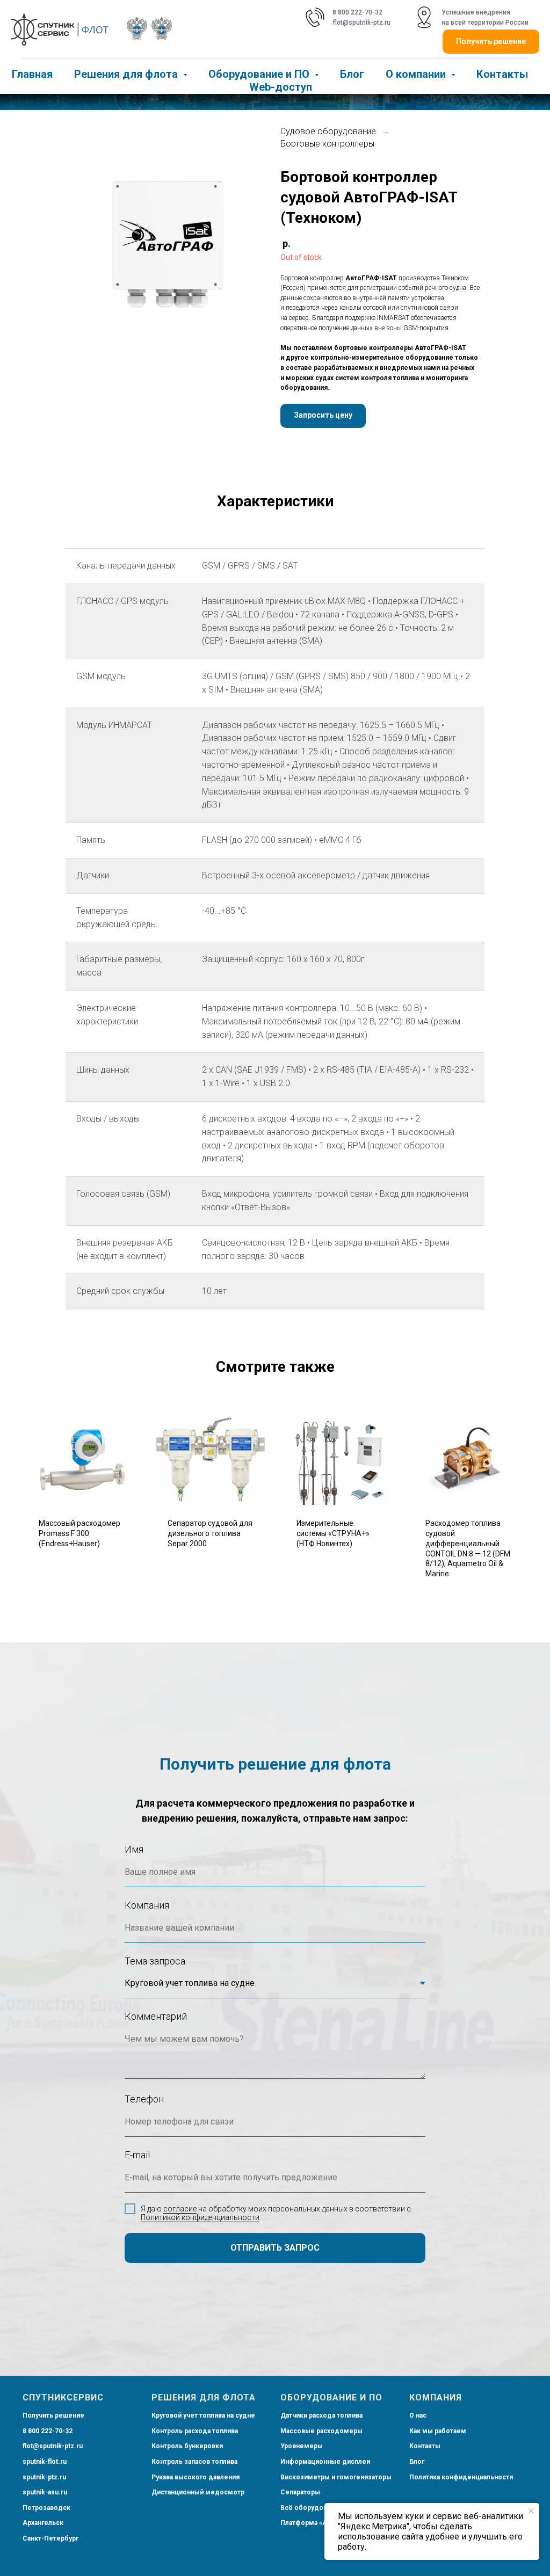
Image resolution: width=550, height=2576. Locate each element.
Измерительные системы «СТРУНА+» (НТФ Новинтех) (333, 1582)
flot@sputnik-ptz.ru (361, 23)
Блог (352, 74)
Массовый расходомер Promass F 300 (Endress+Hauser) (79, 1582)
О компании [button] (417, 74)
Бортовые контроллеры (327, 192)
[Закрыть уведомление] (531, 2511)
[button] (323, 464)
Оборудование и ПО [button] (260, 74)
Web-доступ (281, 87)
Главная (32, 74)
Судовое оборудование (328, 180)
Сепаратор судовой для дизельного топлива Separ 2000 (210, 1582)
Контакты (502, 74)
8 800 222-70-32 (357, 12)
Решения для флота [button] (127, 74)
